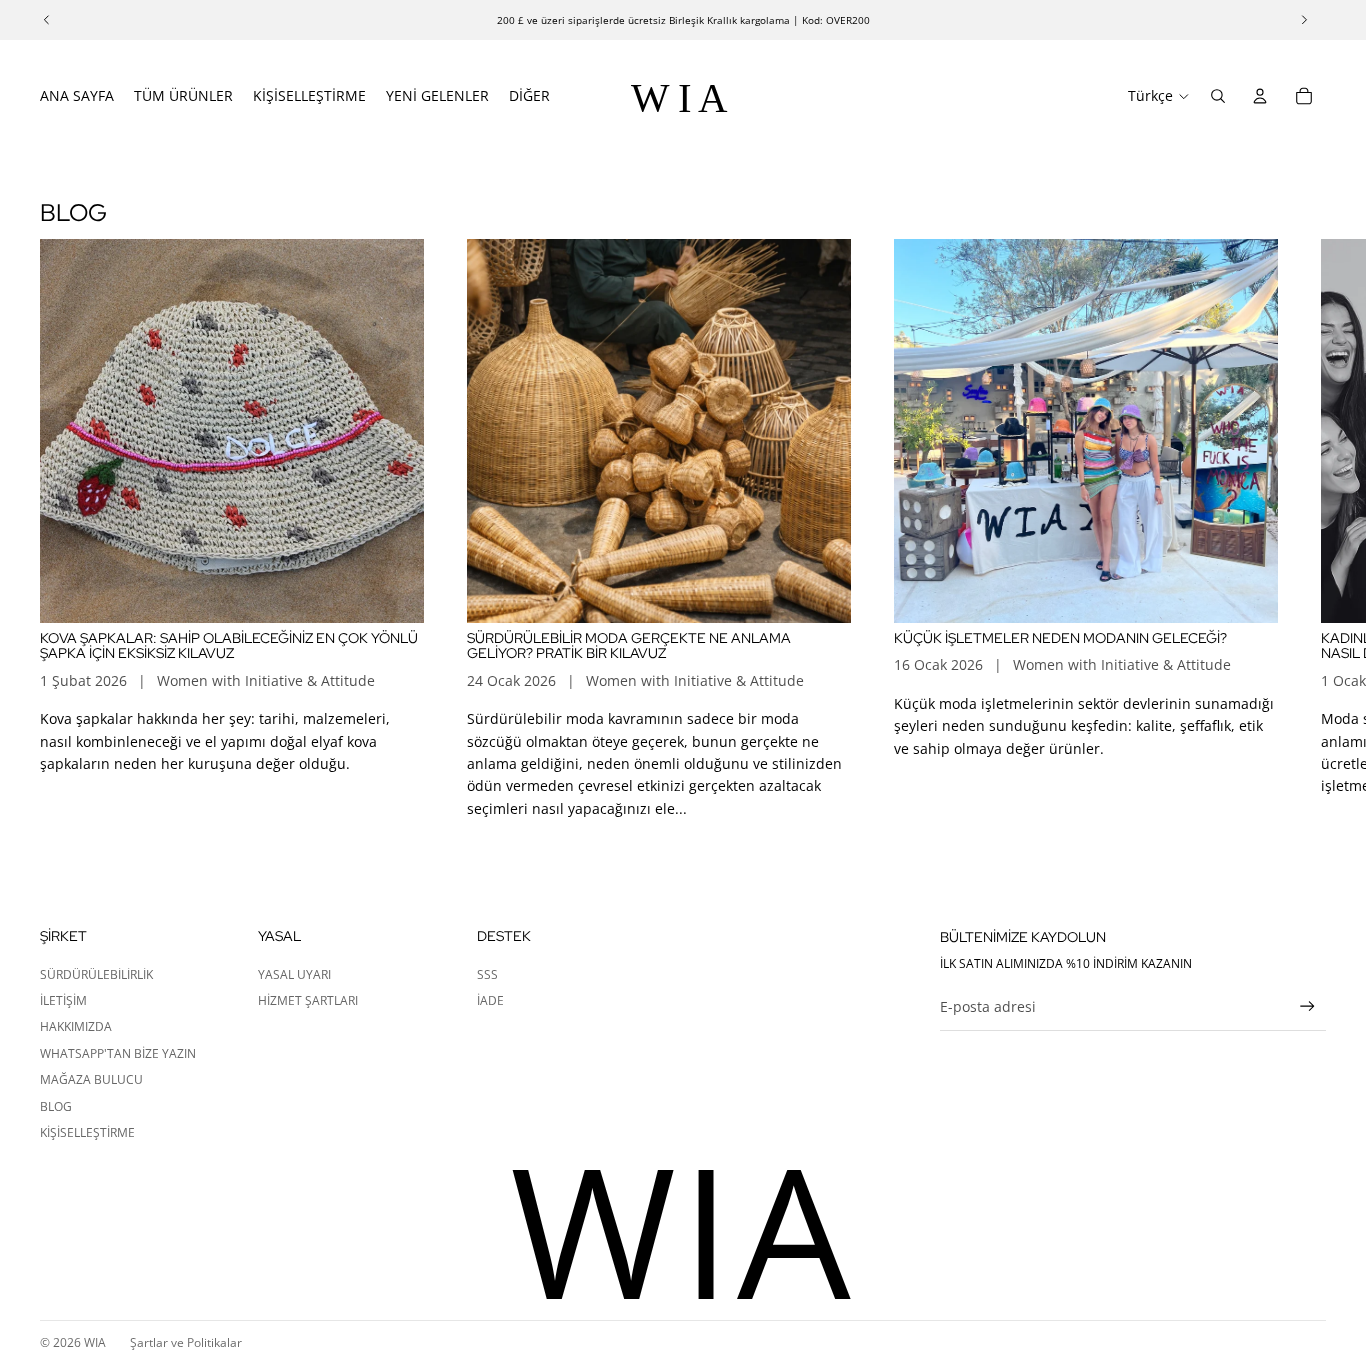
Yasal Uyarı (294, 974)
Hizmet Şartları (308, 1000)
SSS (487, 974)
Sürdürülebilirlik (96, 974)
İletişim (63, 1000)
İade (490, 1000)
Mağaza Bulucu (91, 1079)
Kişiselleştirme (87, 1132)
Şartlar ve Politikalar (186, 1342)
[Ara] (1218, 96)
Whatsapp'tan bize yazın (118, 1053)
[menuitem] (529, 96)
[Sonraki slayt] (1304, 529)
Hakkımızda (76, 1026)
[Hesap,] (1260, 96)
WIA (95, 1342)
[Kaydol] (1307, 1006)
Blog (56, 1106)
